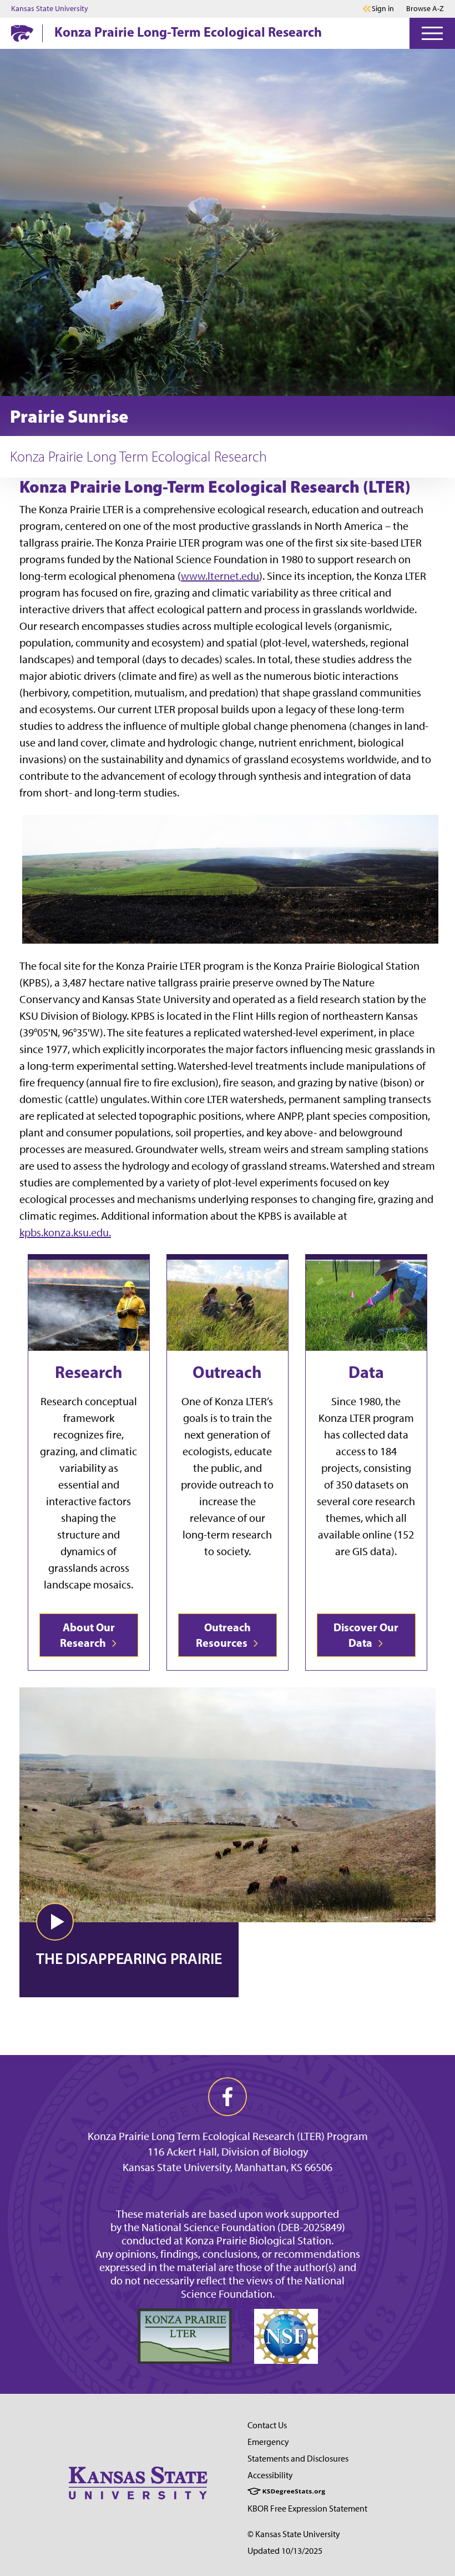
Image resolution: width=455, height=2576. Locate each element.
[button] (55, 1922)
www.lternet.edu (220, 576)
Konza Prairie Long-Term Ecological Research (188, 32)
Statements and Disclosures (298, 2459)
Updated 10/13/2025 (285, 2551)
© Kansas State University (294, 2534)
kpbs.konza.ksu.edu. (65, 1232)
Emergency (268, 2442)
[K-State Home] (22, 33)
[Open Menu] (432, 33)
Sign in (383, 9)
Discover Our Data (366, 1635)
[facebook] (228, 2097)
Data (366, 1372)
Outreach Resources (223, 1635)
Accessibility (270, 2475)
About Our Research (87, 1635)
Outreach (227, 1372)
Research (89, 1372)
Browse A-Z (425, 9)
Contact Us (267, 2425)
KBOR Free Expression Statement (307, 2509)
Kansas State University (50, 9)
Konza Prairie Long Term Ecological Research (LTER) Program (228, 2136)
